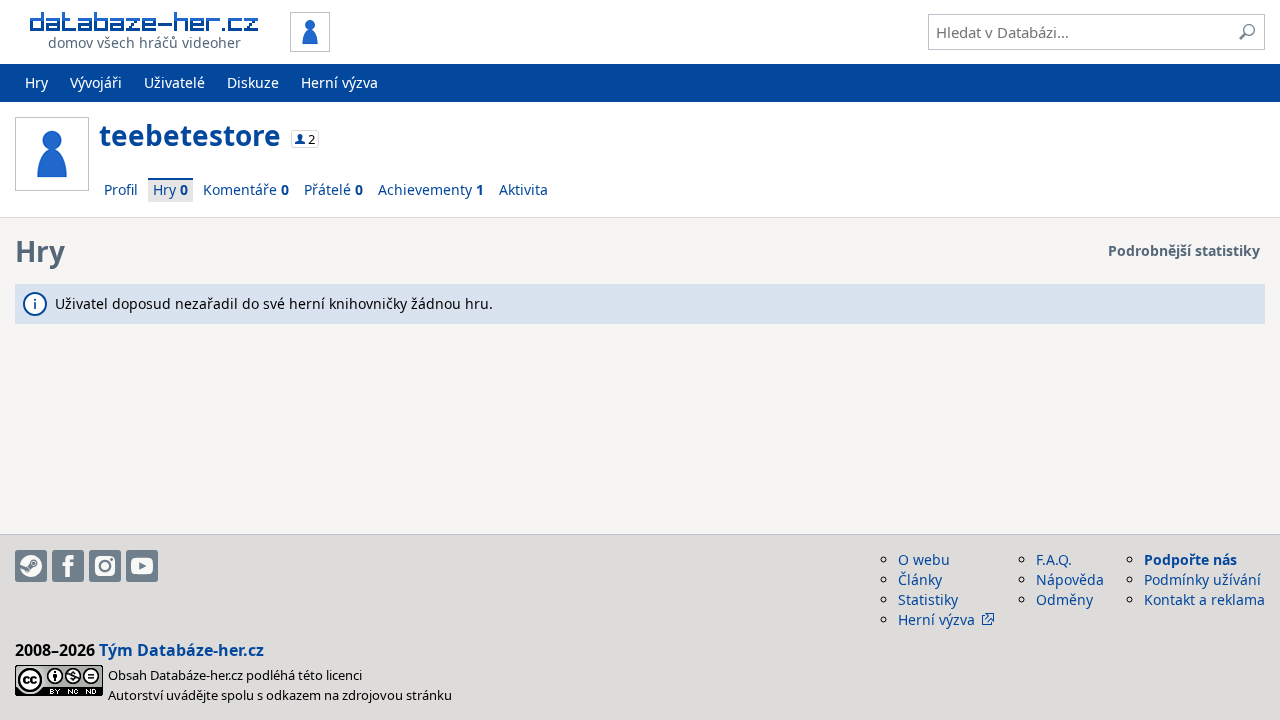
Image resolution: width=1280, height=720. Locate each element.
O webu (924, 559)
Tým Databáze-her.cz (181, 650)
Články (920, 579)
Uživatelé (174, 82)
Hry (36, 82)
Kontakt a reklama (1204, 599)
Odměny (1064, 599)
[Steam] (31, 566)
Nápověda (1070, 579)
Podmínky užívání (1202, 579)
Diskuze (253, 82)
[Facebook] (68, 566)
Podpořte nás (1190, 559)
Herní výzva (339, 82)
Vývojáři (96, 82)
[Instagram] (105, 566)
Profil (121, 189)
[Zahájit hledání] (1247, 32)
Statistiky (928, 599)
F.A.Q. (1054, 559)
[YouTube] (142, 566)
